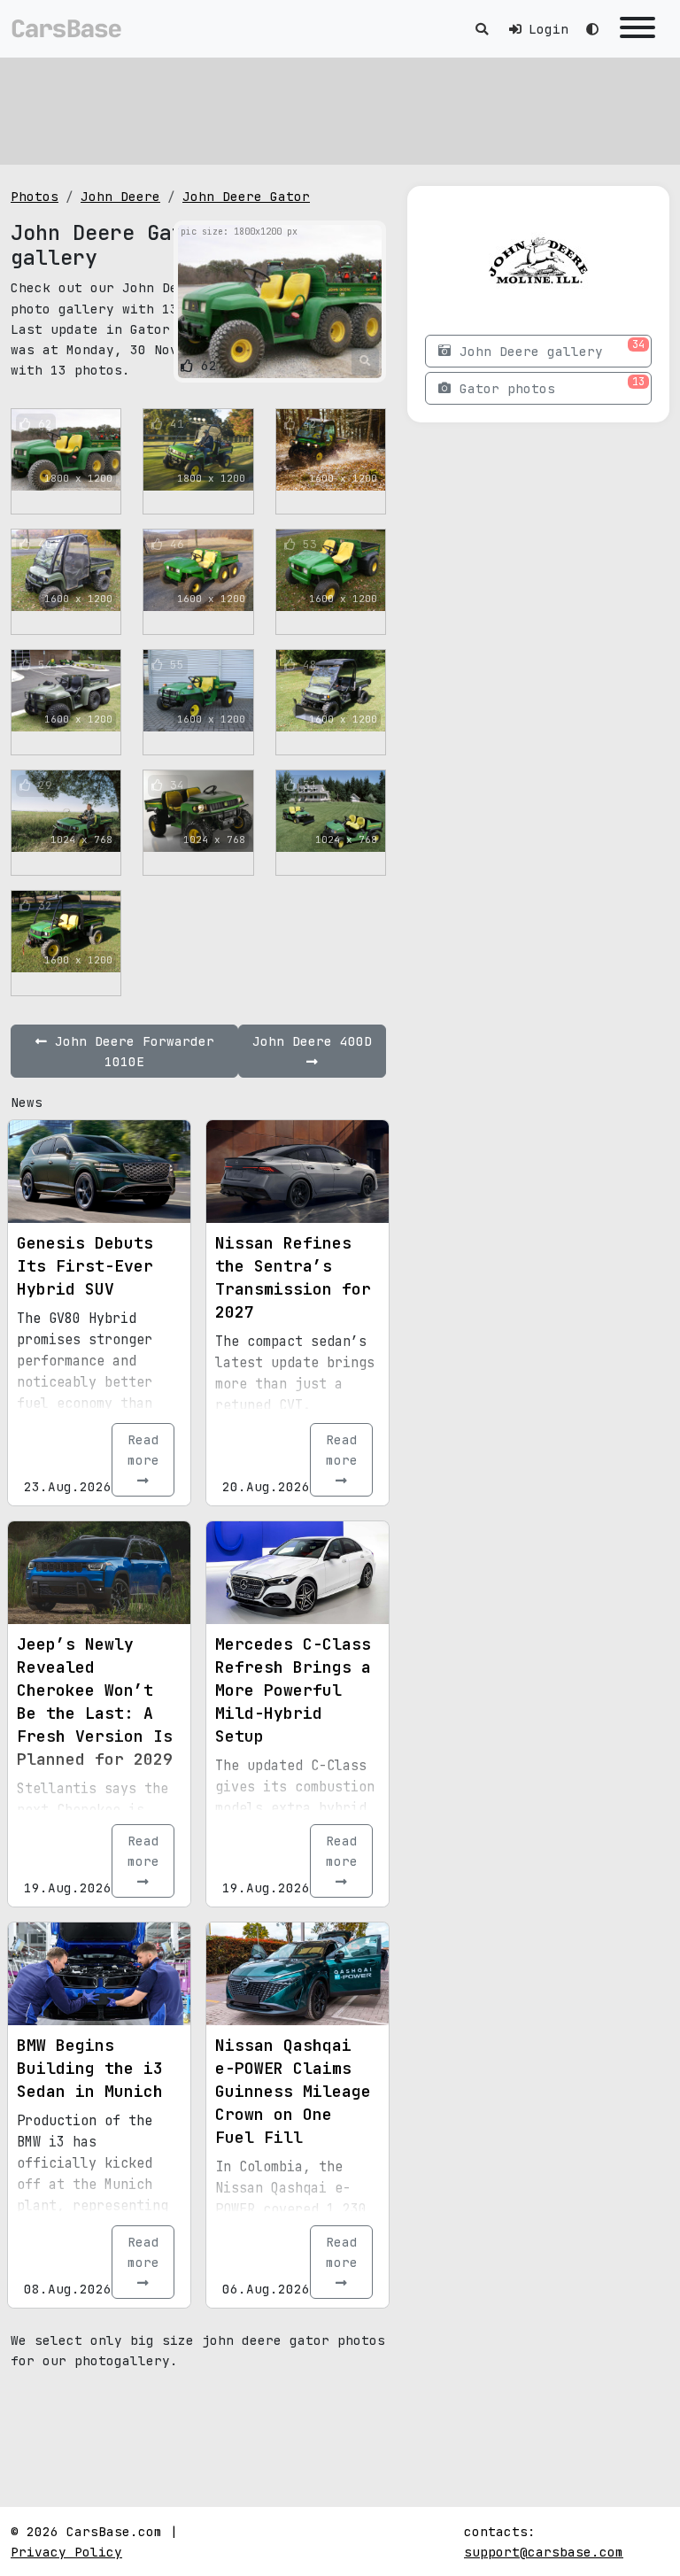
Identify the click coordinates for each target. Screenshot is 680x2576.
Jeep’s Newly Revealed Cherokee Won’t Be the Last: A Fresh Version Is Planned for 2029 (95, 1702)
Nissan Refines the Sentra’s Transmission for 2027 (293, 1277)
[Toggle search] (482, 29)
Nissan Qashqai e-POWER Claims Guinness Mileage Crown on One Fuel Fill (293, 2091)
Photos (35, 196)
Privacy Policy (66, 2552)
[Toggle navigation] (637, 29)
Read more (143, 1450)
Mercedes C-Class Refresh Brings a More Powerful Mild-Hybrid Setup (293, 1690)
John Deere (120, 196)
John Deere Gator (246, 196)
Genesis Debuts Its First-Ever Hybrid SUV (85, 1266)
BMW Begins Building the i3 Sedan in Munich (90, 2068)
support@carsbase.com (544, 2552)
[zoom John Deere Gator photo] (365, 361)
